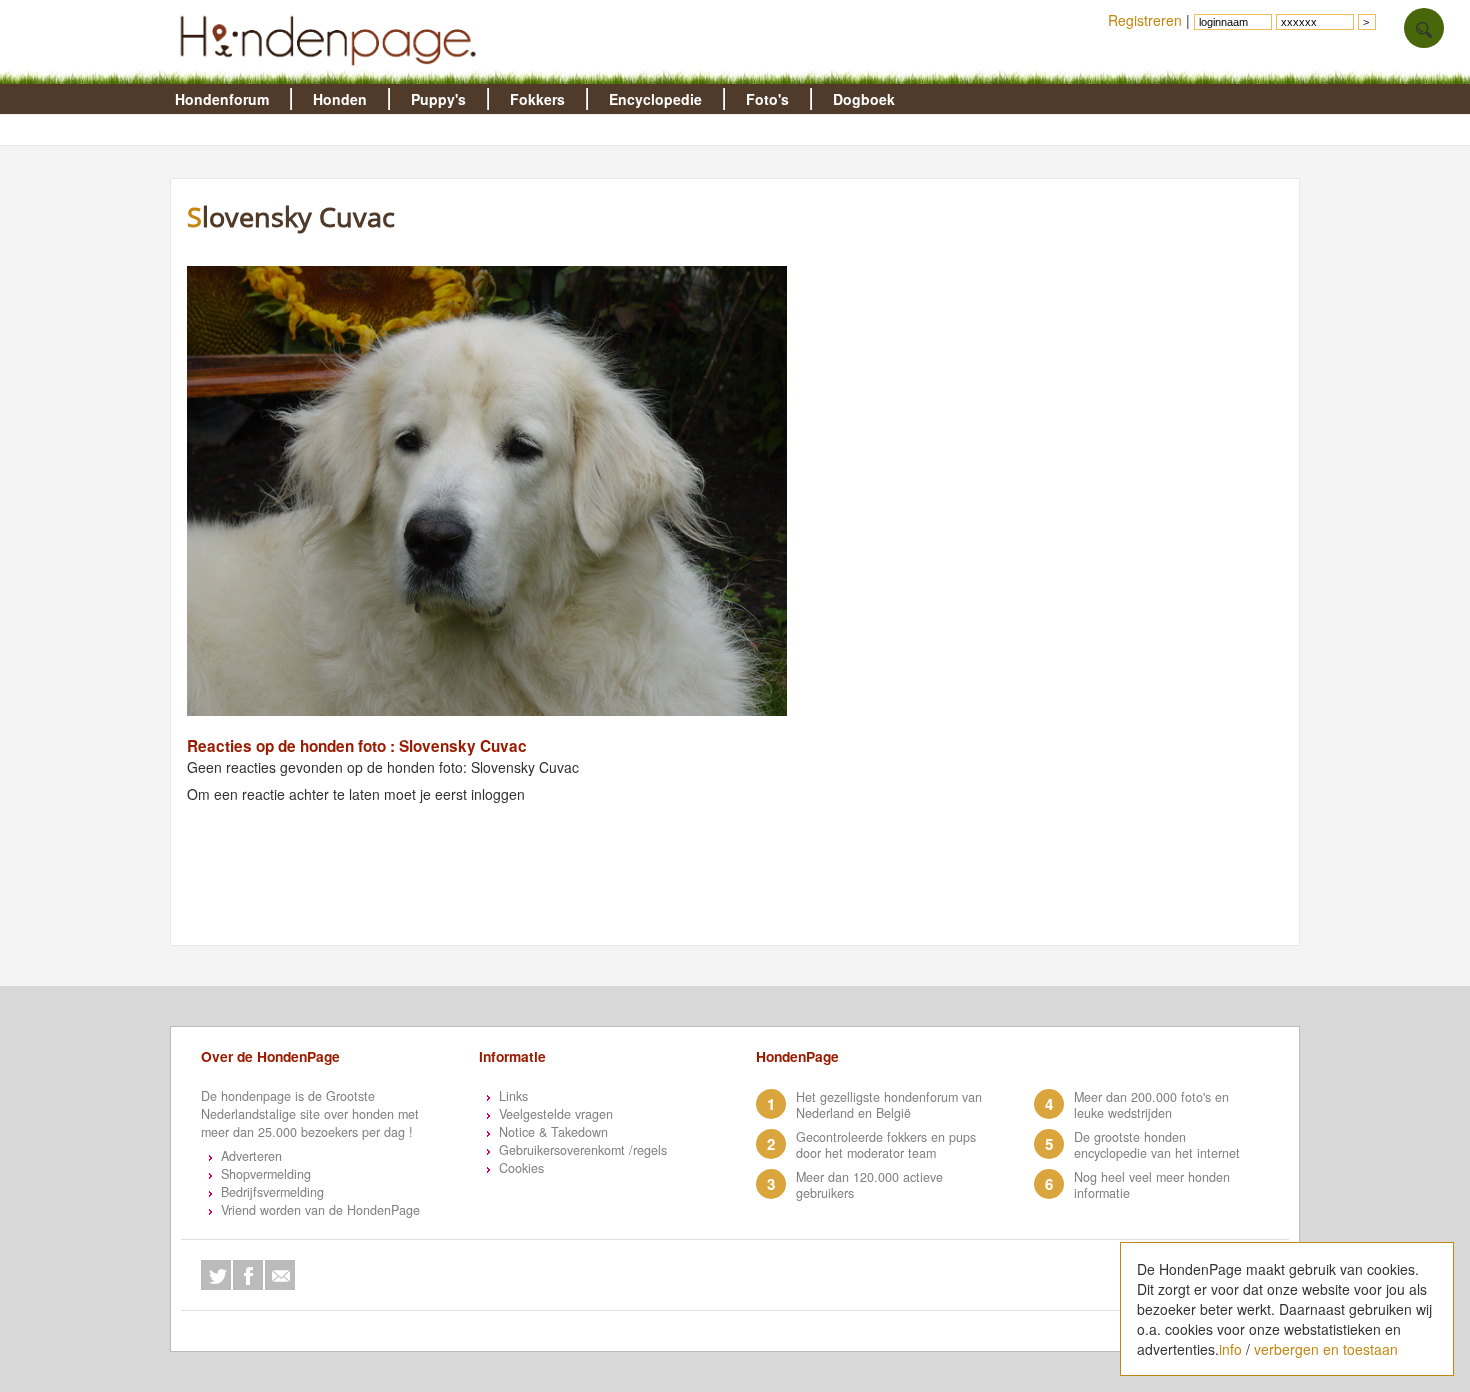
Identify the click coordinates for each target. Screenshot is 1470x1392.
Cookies (521, 1168)
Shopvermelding (266, 1174)
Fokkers (537, 99)
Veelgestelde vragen (556, 1114)
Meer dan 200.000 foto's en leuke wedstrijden (1151, 1105)
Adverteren (251, 1156)
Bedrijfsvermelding (272, 1192)
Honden (340, 99)
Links (513, 1096)
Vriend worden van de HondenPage (320, 1210)
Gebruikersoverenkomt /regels (583, 1150)
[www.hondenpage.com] (332, 74)
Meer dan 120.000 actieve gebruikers (869, 1185)
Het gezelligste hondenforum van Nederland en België (889, 1105)
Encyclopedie (655, 99)
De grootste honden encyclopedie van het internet (1157, 1145)
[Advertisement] (561, 896)
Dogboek (864, 99)
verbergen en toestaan (1326, 1349)
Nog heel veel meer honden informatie (1152, 1185)
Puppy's (438, 99)
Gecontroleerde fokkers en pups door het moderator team (886, 1145)
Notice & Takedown (553, 1132)
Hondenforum (222, 99)
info (1230, 1349)
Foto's (767, 99)
